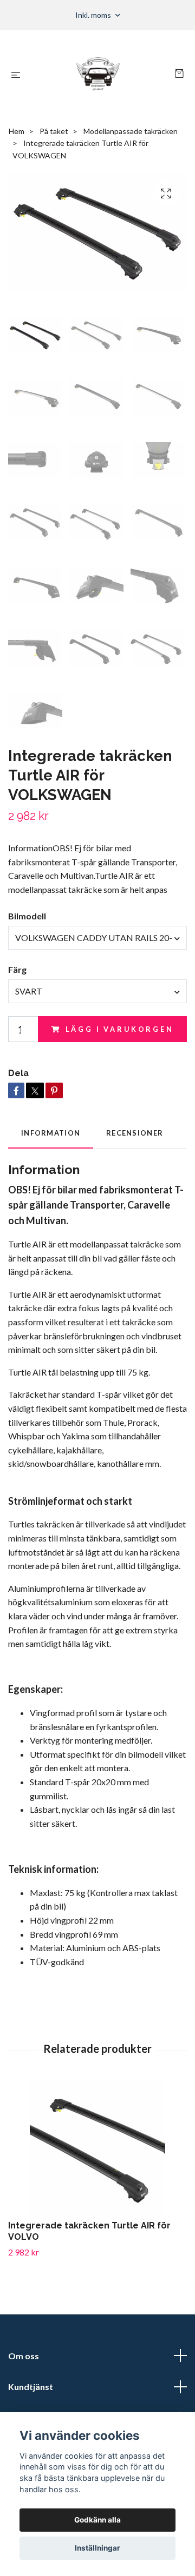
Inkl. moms (94, 15)
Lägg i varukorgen (120, 1029)
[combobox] (97, 938)
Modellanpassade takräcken (131, 131)
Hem (17, 131)
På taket (54, 131)
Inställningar (97, 2548)
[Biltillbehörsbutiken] (100, 75)
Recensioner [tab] (135, 1133)
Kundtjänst (31, 2387)
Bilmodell (27, 916)
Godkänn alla (97, 2520)
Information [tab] (51, 1133)
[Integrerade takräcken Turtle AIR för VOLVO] (97, 2148)
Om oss (24, 2356)
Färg (17, 969)
